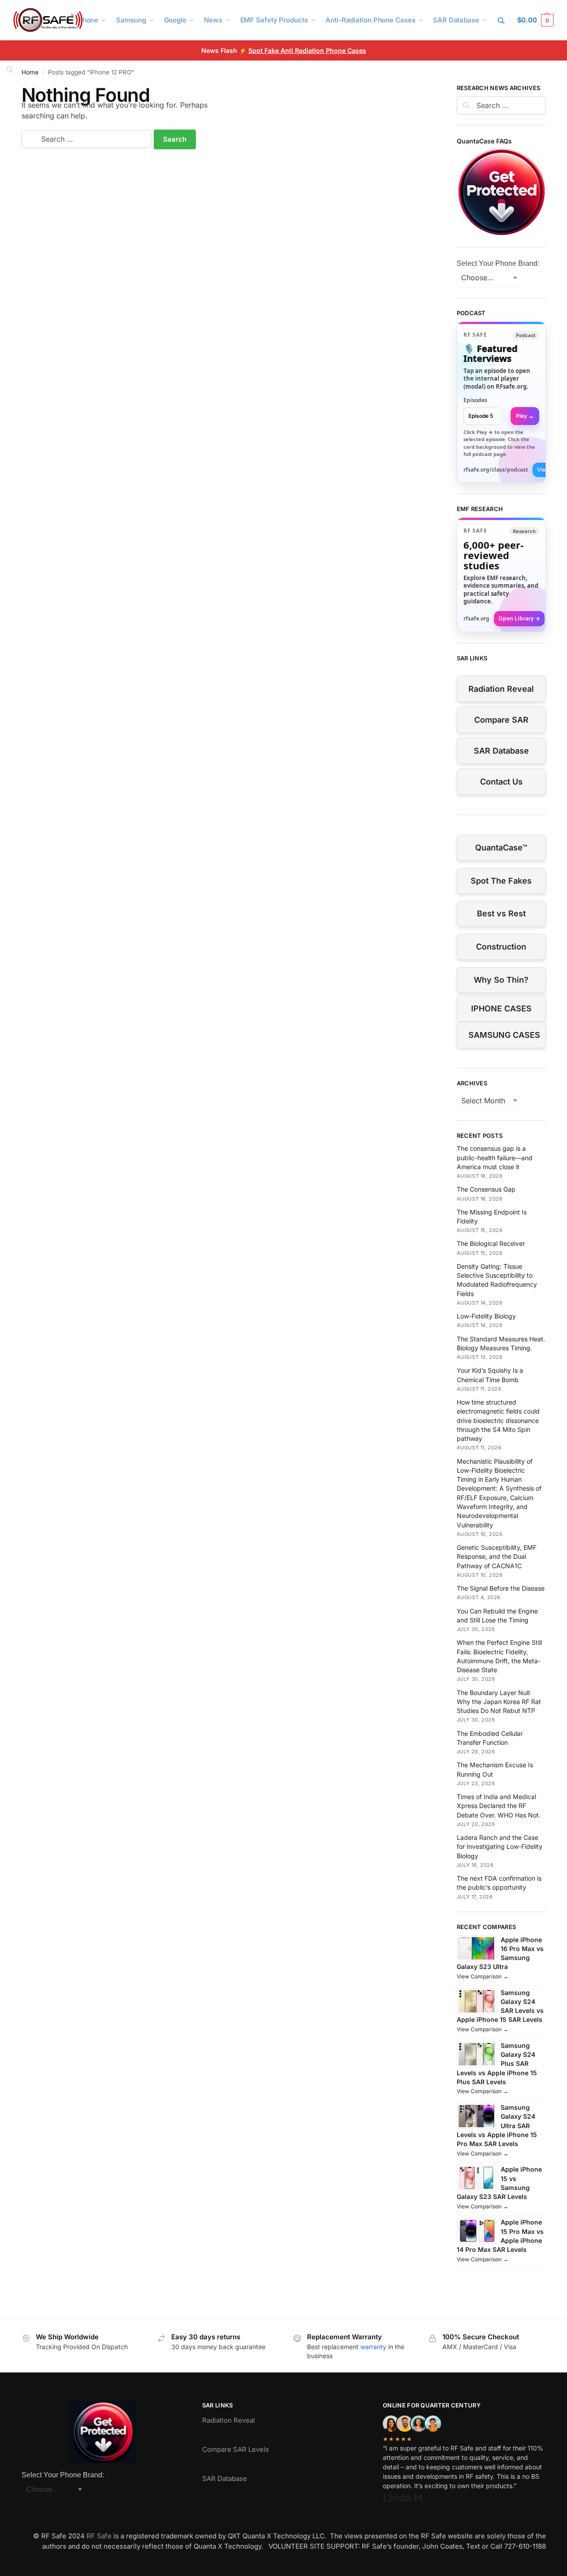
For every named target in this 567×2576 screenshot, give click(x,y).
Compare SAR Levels (236, 2449)
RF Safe (99, 2536)
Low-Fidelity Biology (486, 1316)
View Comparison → (483, 1976)
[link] (501, 402)
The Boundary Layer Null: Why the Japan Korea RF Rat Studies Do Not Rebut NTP (499, 1702)
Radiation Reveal (501, 689)
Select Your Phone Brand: (498, 263)
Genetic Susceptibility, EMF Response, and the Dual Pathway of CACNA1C (497, 1557)
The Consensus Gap (486, 1189)
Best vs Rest (501, 913)
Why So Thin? (501, 980)
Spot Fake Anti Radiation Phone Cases (307, 50)
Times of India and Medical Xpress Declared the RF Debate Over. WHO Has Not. (499, 1806)
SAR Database (501, 751)
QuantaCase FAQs (484, 141)
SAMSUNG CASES (504, 1035)
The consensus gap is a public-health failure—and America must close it (495, 1158)
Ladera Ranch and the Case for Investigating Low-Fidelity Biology (500, 1847)
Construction (501, 947)
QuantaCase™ (501, 848)
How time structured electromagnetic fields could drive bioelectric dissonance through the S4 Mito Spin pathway (498, 1420)
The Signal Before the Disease (501, 1588)
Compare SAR (501, 720)
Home (30, 72)
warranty (373, 2347)
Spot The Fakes (501, 881)
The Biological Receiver (491, 1243)
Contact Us (501, 782)
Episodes (475, 400)
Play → (525, 416)
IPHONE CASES (501, 1008)
